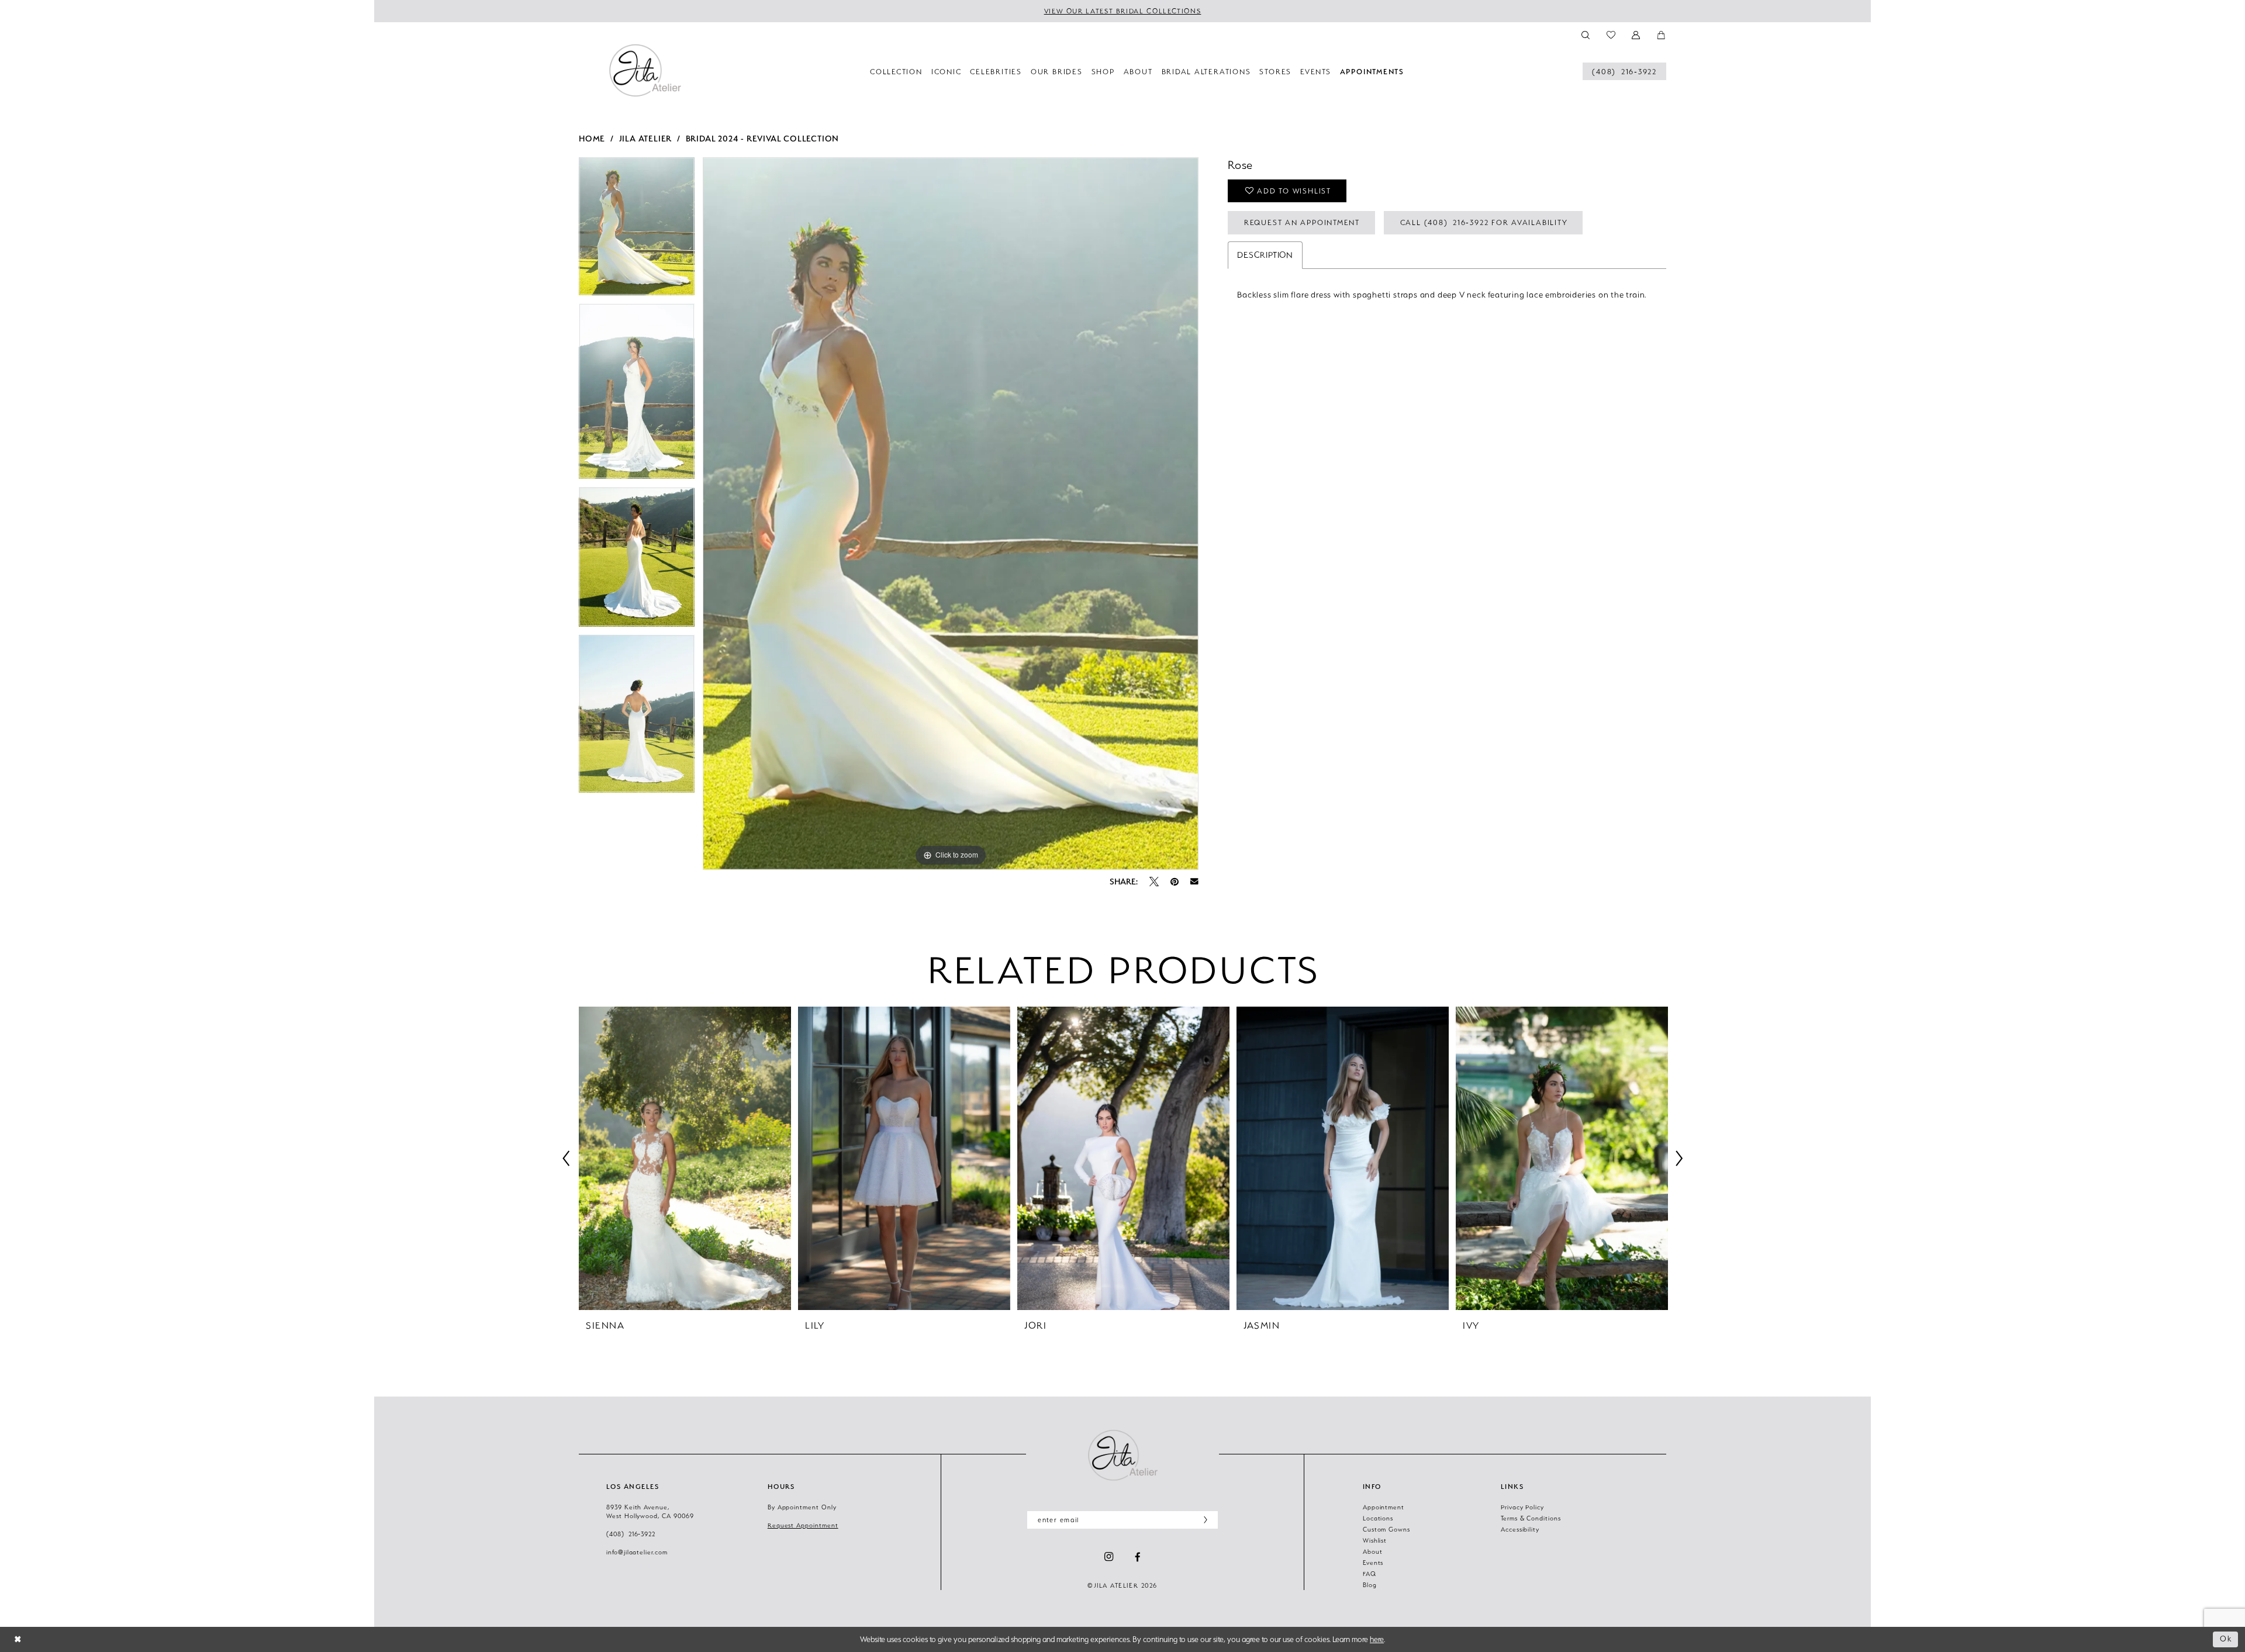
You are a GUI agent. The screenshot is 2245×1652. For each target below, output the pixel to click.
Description (1265, 255)
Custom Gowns (1386, 1529)
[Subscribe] (1203, 1520)
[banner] (645, 70)
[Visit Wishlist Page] (1611, 34)
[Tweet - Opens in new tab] (1154, 882)
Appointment (1384, 1507)
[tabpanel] (637, 230)
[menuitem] (1624, 71)
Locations (1378, 1518)
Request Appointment (803, 1525)
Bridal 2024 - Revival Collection (763, 138)
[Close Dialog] (18, 1639)
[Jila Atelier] (1122, 1455)
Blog (1370, 1585)
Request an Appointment (1302, 222)
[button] (1637, 34)
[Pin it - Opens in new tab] (1175, 882)
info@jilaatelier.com (637, 1552)
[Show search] (1586, 34)
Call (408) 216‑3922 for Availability (1484, 222)
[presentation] (685, 1158)
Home (592, 138)
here (1377, 1639)
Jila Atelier (646, 138)
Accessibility (1520, 1529)
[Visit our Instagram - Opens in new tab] (1109, 1557)
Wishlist (1375, 1540)
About (1373, 1551)
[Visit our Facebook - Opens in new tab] (1138, 1557)
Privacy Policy (1522, 1507)
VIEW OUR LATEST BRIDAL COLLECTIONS (1123, 11)
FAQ (1370, 1574)
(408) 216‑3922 (631, 1534)
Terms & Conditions (1531, 1518)
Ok (2226, 1639)
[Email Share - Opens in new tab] (1194, 882)
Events (1373, 1563)
